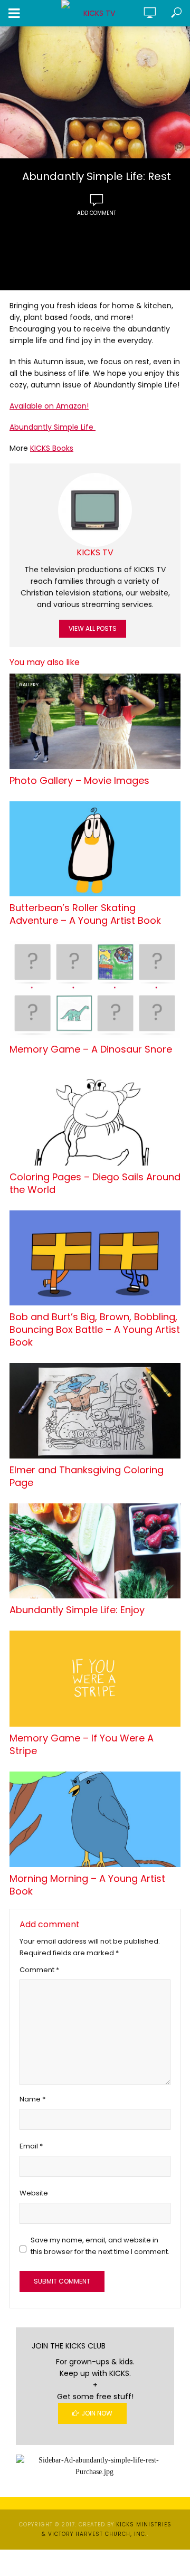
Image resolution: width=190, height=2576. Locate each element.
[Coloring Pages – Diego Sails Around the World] (95, 1118)
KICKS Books (52, 448)
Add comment (97, 213)
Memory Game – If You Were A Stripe (82, 1745)
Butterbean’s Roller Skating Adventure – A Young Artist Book (85, 914)
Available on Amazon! (49, 406)
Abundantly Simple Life (53, 427)
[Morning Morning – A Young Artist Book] (95, 1819)
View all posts (93, 628)
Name (32, 2099)
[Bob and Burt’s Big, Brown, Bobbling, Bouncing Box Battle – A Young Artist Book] (95, 1258)
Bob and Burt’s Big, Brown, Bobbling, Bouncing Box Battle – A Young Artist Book (95, 1330)
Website (34, 2193)
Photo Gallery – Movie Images (79, 781)
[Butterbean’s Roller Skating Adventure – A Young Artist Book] (95, 849)
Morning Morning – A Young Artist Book (87, 1885)
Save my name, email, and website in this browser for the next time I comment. (100, 2246)
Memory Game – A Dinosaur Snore (91, 1049)
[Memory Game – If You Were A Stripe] (95, 1679)
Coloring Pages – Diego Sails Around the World (95, 1183)
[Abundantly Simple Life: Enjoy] (95, 1551)
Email (31, 2146)
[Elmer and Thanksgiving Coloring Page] (95, 1411)
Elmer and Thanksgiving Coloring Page (87, 1476)
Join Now (97, 2413)
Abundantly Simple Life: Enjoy (77, 1610)
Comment (39, 1970)
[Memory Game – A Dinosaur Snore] (95, 989)
